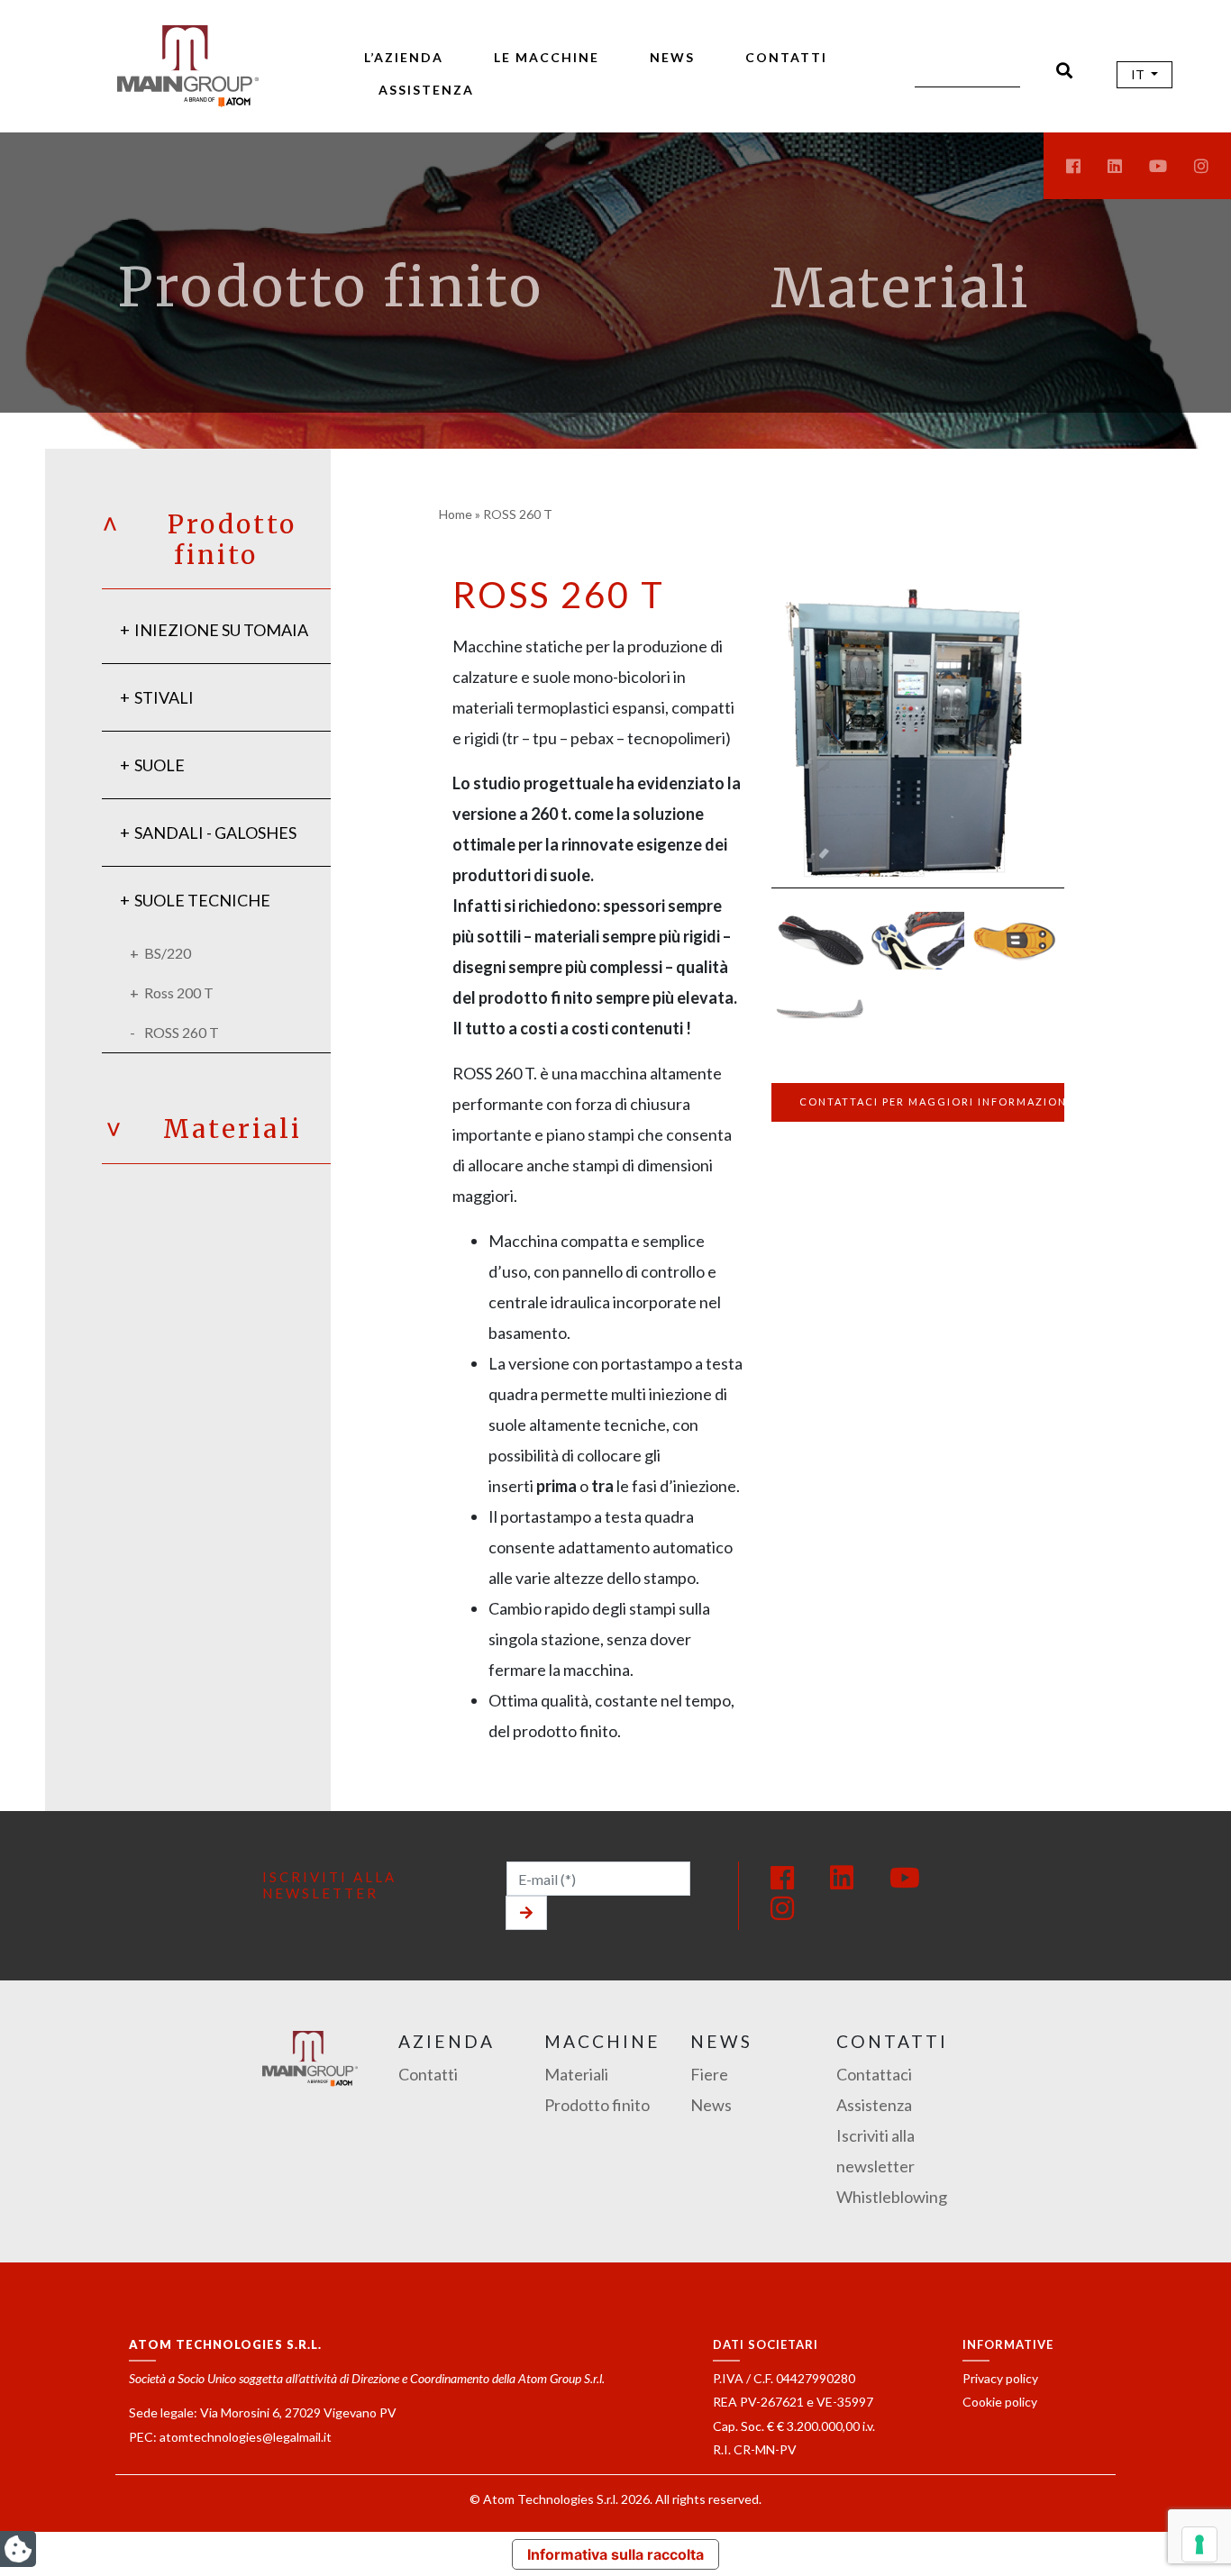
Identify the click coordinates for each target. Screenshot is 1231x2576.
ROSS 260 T (182, 1032)
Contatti (786, 57)
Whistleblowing (892, 2197)
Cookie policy (1000, 2402)
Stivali (164, 697)
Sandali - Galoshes (215, 833)
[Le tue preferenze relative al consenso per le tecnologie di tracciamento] (1199, 2544)
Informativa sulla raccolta (615, 2554)
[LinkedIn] (842, 1877)
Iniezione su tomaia (221, 630)
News (672, 57)
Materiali (901, 288)
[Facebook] (782, 1877)
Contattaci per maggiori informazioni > (931, 1101)
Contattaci (874, 2074)
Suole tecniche (202, 900)
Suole (160, 765)
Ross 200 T (179, 992)
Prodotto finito (597, 2105)
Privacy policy (1000, 2378)
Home (456, 514)
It (1139, 74)
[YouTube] (905, 1877)
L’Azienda (404, 57)
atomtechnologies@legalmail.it (246, 2437)
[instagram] (1201, 166)
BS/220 (168, 953)
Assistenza (426, 90)
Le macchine (547, 57)
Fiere (709, 2074)
